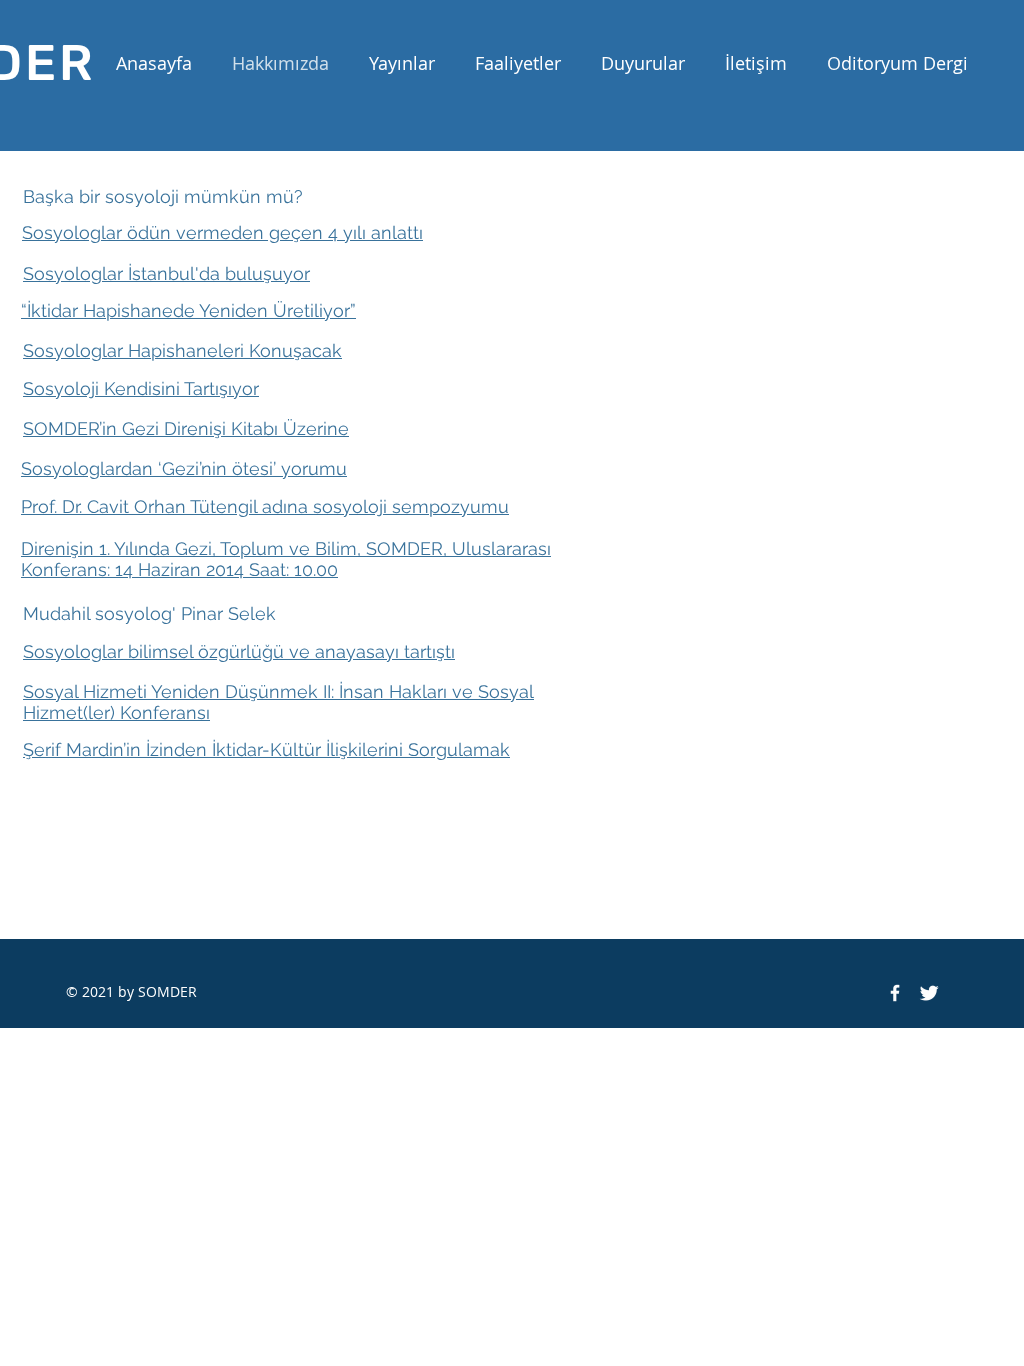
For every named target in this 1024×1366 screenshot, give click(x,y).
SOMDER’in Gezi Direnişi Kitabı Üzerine (186, 428)
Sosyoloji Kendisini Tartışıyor (141, 388)
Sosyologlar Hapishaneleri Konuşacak (182, 350)
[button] (402, 63)
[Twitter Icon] (929, 993)
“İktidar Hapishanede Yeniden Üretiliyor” (188, 310)
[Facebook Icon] (895, 993)
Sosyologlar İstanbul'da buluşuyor (166, 273)
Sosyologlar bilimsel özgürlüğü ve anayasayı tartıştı (239, 651)
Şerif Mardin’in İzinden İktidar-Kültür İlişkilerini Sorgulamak (266, 749)
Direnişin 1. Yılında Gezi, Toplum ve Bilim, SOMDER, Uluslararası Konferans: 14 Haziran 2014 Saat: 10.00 (286, 559)
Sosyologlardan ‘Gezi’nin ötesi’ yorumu (184, 468)
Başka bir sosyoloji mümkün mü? (163, 196)
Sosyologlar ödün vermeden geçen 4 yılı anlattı (222, 232)
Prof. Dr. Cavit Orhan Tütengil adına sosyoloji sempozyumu (265, 506)
